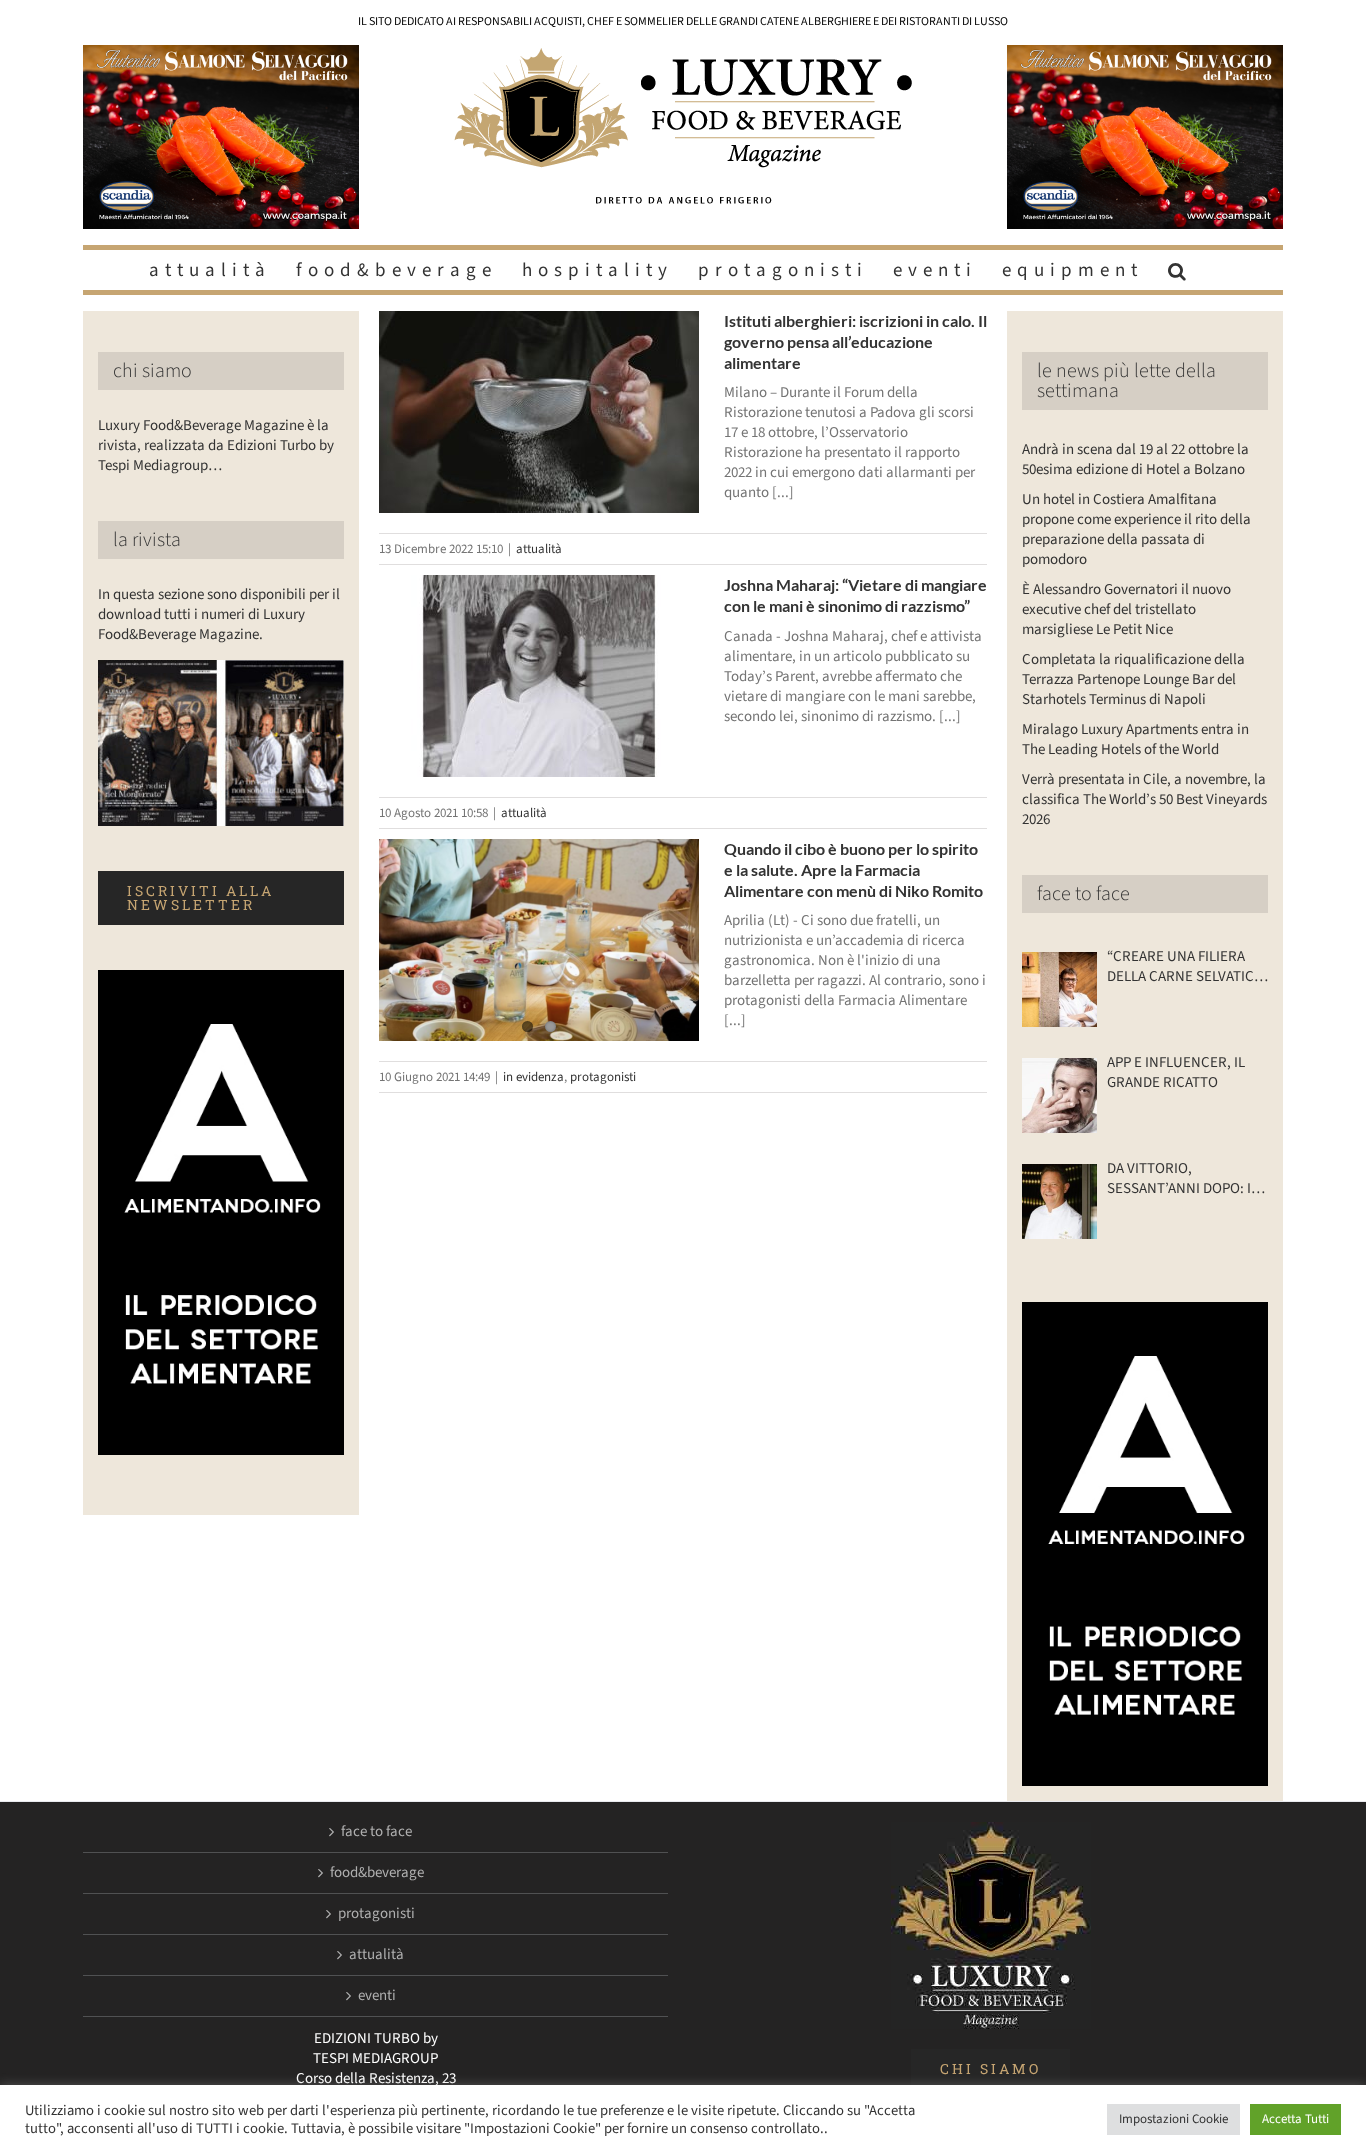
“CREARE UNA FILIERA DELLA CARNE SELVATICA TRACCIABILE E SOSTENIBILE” (1184, 967)
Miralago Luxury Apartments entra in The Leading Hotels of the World (1135, 739)
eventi (377, 1996)
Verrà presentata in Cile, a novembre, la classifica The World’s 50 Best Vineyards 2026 (1144, 799)
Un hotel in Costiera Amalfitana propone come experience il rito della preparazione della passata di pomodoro (1136, 529)
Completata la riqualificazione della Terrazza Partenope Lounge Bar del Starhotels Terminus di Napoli (1133, 679)
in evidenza (533, 1077)
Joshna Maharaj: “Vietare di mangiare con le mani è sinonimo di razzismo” (855, 595)
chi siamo (152, 371)
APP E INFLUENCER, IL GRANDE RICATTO (1176, 1073)
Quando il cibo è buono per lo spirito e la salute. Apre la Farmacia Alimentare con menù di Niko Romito (853, 869)
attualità (539, 549)
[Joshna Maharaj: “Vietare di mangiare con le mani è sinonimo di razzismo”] (539, 676)
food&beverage (377, 1873)
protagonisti (603, 1077)
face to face (1083, 894)
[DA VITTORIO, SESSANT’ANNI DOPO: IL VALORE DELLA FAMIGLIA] (1059, 1201)
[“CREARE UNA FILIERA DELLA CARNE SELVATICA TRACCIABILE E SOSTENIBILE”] (1059, 989)
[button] (1180, 270)
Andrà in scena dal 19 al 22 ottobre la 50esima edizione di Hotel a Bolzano (1135, 459)
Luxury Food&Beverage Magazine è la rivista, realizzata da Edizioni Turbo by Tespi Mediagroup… (216, 445)
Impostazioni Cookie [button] (1173, 2119)
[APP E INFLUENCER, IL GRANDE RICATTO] (1059, 1095)
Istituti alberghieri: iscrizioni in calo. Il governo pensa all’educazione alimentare (855, 341)
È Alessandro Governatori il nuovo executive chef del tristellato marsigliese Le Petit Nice (1126, 609)
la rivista (147, 540)
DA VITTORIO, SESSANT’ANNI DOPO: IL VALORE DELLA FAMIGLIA (1183, 1179)
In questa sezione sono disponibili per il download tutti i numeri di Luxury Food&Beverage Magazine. (219, 614)
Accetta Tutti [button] (1295, 2119)
